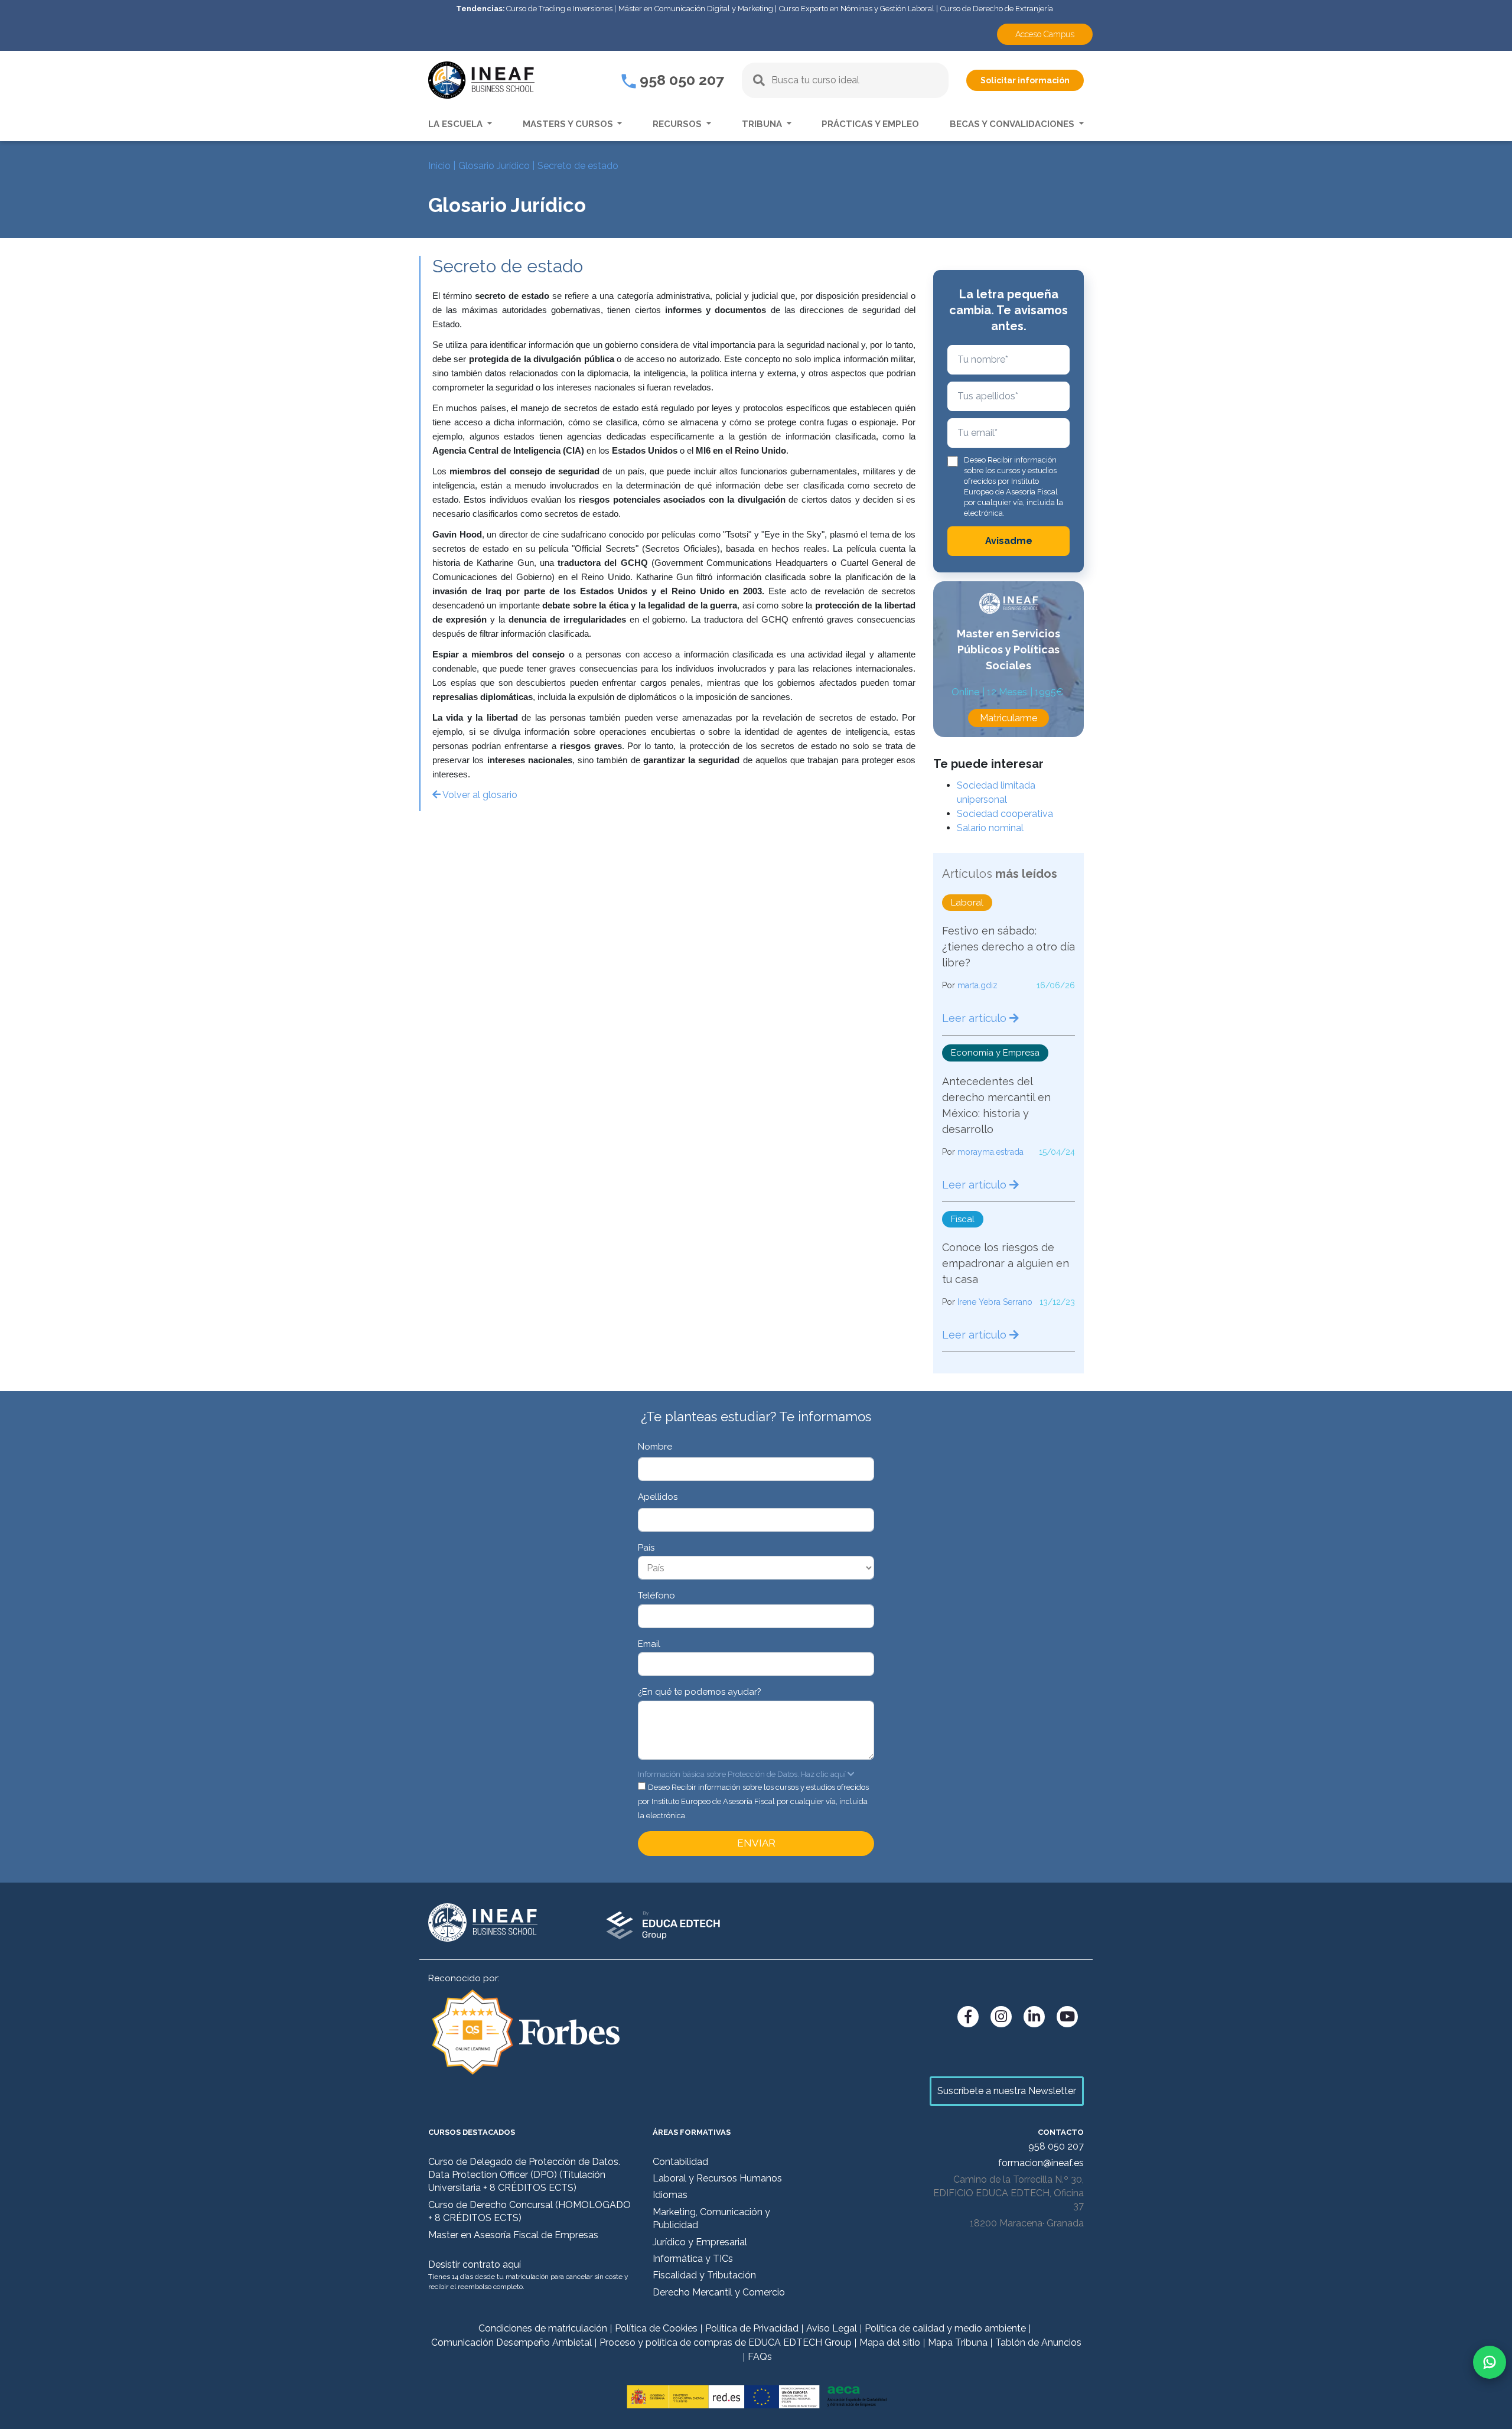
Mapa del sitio (890, 2342)
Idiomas (670, 2195)
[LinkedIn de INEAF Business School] (1034, 2017)
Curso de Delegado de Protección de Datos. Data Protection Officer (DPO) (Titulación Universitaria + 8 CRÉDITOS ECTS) (524, 2175)
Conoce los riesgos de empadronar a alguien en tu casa (1006, 1263)
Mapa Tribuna (958, 2342)
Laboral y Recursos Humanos (717, 2178)
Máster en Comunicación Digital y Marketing (696, 9)
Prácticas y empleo (870, 124)
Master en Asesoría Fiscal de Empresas (513, 2235)
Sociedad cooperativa (1005, 814)
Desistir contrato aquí (475, 2264)
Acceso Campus (1045, 34)
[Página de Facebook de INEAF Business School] (968, 2017)
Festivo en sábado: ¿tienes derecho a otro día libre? (1008, 947)
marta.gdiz (977, 985)
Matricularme (1008, 718)
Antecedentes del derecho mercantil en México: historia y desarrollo (996, 1105)
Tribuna (763, 124)
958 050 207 (680, 80)
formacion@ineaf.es (1041, 2163)
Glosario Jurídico (494, 166)
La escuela (457, 124)
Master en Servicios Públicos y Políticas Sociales (1008, 649)
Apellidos (658, 1497)
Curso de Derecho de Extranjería (997, 9)
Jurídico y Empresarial (700, 2242)
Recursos (678, 124)
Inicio (439, 166)
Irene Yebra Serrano (995, 1302)
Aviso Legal (832, 2328)
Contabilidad (680, 2162)
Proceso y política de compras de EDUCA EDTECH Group (726, 2342)
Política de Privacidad (752, 2328)
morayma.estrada (990, 1152)
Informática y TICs (693, 2259)
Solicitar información (1025, 80)
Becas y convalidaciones (1013, 124)
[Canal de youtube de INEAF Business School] (1067, 2017)
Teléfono (656, 1596)
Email (649, 1644)
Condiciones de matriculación (543, 2328)
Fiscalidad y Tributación (704, 2275)
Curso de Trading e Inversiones (559, 9)
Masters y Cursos (569, 124)
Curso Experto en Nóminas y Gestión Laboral (857, 9)
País (646, 1548)
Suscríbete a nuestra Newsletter (1007, 2091)
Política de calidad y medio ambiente (945, 2328)
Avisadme (1009, 541)
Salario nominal (990, 828)
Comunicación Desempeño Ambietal (511, 2342)
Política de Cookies (656, 2328)
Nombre (655, 1447)
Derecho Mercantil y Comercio (719, 2292)
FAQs (760, 2357)
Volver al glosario (479, 795)
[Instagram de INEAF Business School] (1001, 2017)
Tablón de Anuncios (1038, 2342)
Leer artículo (976, 1018)
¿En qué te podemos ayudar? (700, 1692)
